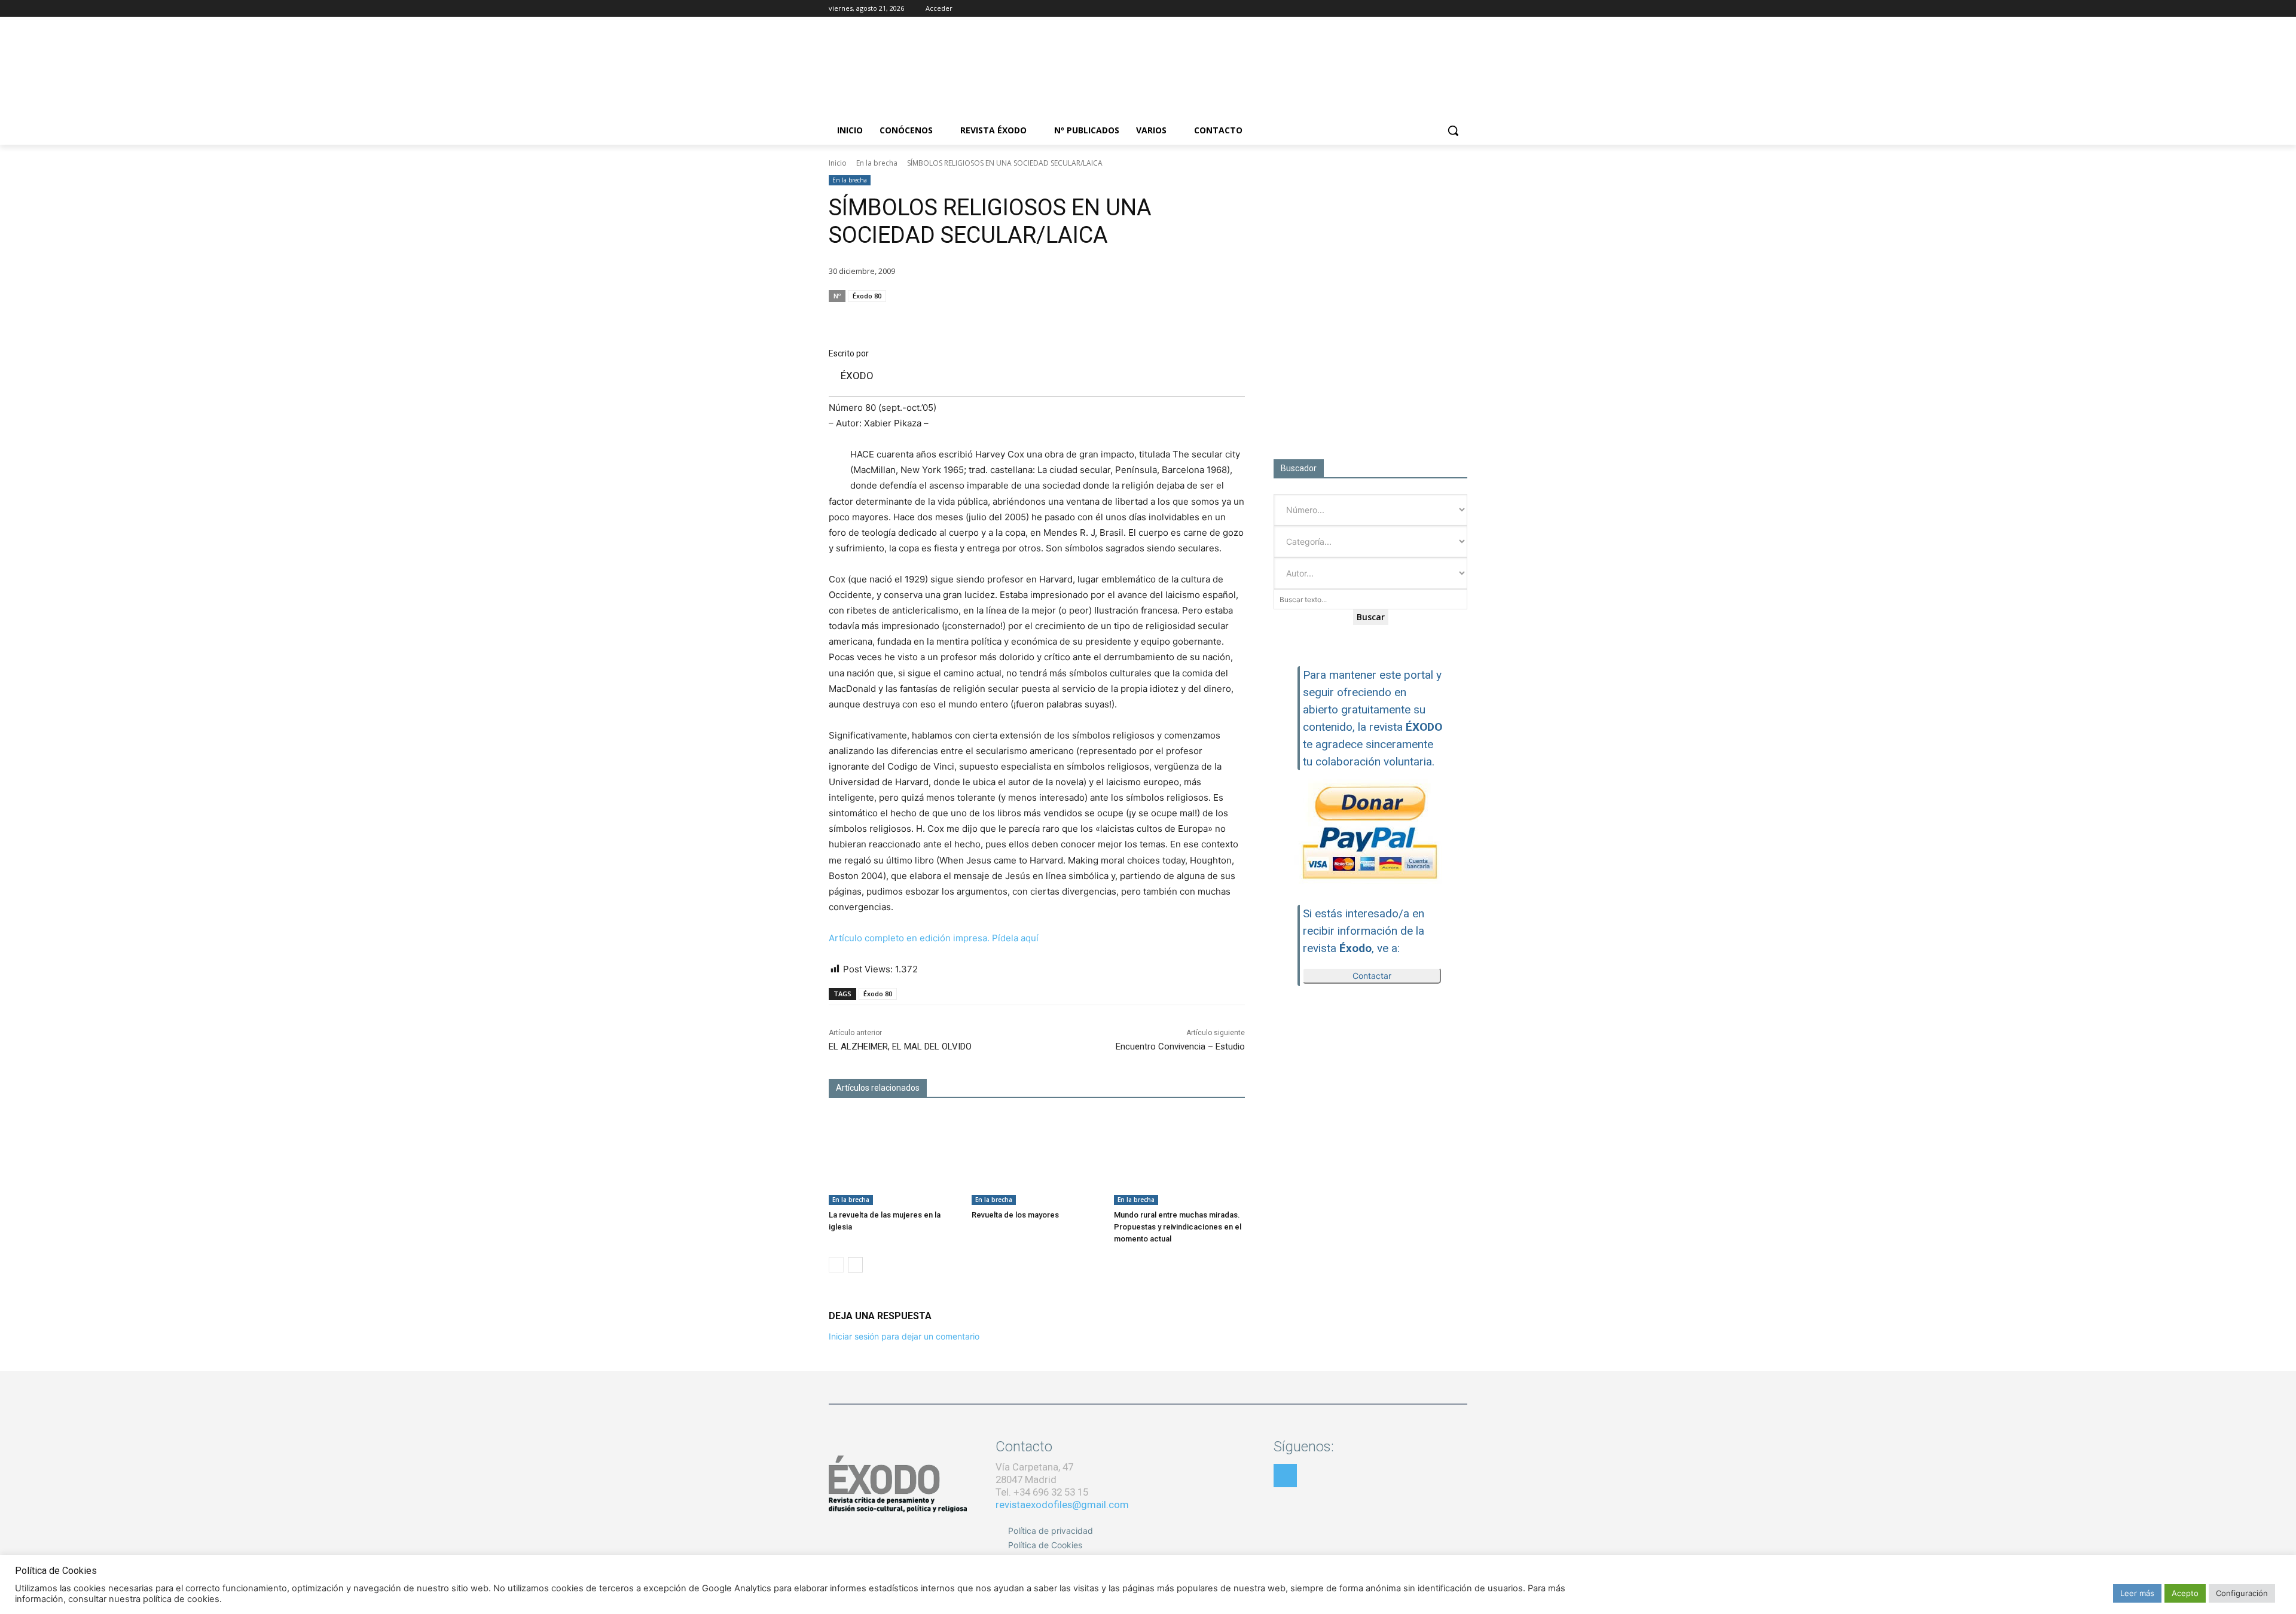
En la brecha (877, 163)
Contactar (1372, 976)
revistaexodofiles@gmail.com (1062, 1505)
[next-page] (855, 1265)
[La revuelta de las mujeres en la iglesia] (894, 1159)
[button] (1453, 130)
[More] (1232, 319)
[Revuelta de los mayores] (1037, 1159)
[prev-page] (836, 1265)
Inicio (838, 163)
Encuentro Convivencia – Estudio (1180, 1046)
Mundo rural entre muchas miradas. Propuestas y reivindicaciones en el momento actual (1178, 1227)
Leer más (2137, 1593)
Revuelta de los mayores (1015, 1215)
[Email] (1177, 319)
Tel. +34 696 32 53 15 (1042, 1492)
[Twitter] (1444, 9)
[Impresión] (1204, 319)
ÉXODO (857, 376)
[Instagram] (1428, 9)
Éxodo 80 (867, 296)
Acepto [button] (2185, 1593)
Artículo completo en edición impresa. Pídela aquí (934, 938)
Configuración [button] (2242, 1593)
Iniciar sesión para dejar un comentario (904, 1336)
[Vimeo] (1460, 9)
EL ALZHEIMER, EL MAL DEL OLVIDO (900, 1046)
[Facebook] (1411, 9)
